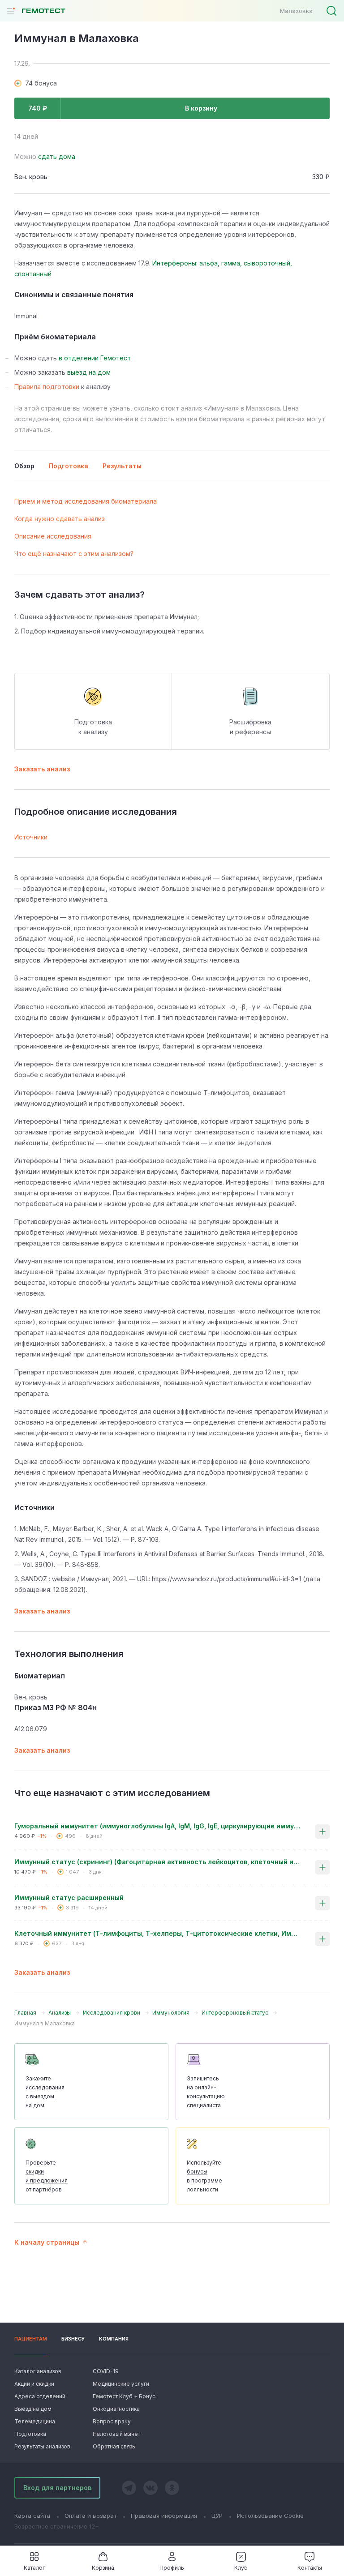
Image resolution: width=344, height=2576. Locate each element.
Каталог (34, 2568)
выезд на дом (89, 372)
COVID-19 (106, 2371)
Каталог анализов (38, 2371)
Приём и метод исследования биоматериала (86, 501)
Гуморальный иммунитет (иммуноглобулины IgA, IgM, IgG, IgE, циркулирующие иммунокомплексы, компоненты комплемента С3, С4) (158, 1826)
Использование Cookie (270, 2516)
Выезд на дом (33, 2409)
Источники (31, 837)
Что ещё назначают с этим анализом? (74, 554)
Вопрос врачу (112, 2421)
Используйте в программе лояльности (204, 2176)
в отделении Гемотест (95, 358)
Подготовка (30, 2434)
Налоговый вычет (116, 2434)
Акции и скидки (34, 2384)
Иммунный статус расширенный (69, 1898)
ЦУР (217, 2516)
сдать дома (57, 156)
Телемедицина (35, 2421)
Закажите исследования (45, 2092)
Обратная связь (114, 2446)
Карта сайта (32, 2516)
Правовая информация (164, 2516)
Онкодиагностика (116, 2409)
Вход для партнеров (57, 2488)
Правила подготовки (47, 387)
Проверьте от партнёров (47, 2176)
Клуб (241, 2568)
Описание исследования (53, 536)
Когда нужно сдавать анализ (60, 519)
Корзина (103, 2568)
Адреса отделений (40, 2396)
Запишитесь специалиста (206, 2092)
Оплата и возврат (90, 2516)
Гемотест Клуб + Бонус (123, 2396)
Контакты (310, 2568)
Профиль (172, 2568)
